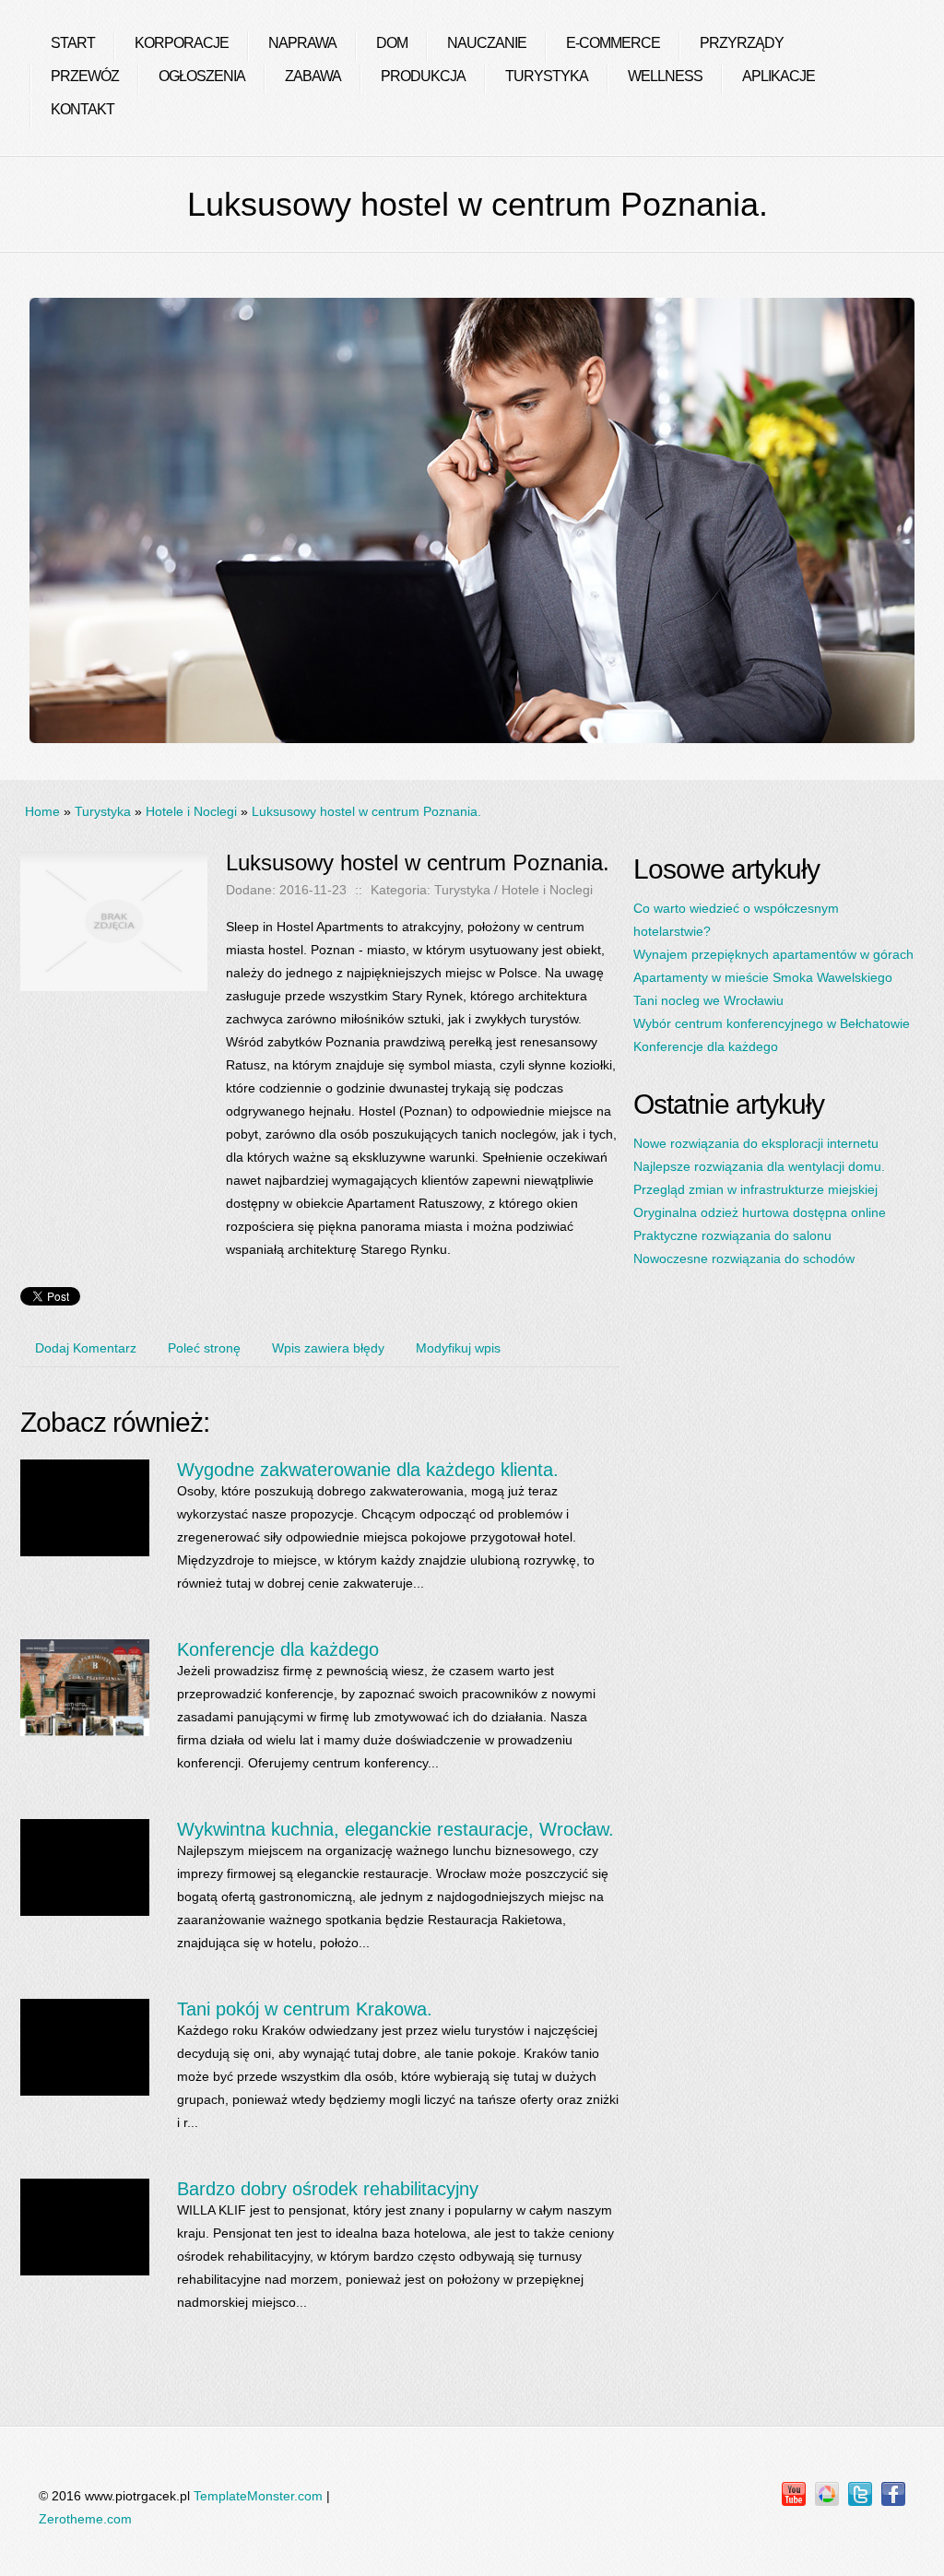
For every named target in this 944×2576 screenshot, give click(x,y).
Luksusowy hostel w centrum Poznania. (366, 811)
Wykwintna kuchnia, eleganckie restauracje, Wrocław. (395, 1829)
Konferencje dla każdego (278, 1649)
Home (42, 811)
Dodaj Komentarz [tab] (86, 1348)
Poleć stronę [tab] (204, 1348)
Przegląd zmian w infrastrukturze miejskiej (755, 1189)
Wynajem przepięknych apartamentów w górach (773, 954)
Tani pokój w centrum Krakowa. (305, 2009)
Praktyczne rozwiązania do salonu (732, 1235)
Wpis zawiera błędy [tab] (328, 1348)
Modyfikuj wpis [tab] (458, 1348)
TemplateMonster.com (258, 2496)
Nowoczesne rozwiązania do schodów (744, 1258)
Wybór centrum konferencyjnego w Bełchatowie (772, 1023)
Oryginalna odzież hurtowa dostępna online (760, 1212)
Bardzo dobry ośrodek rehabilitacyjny (328, 2189)
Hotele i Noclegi (191, 811)
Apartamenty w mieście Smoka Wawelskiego (763, 977)
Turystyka (103, 811)
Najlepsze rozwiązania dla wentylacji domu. (759, 1166)
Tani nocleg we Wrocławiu (708, 1000)
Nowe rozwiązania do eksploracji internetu (756, 1143)
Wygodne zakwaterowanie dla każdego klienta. (368, 1470)
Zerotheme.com (85, 2519)
